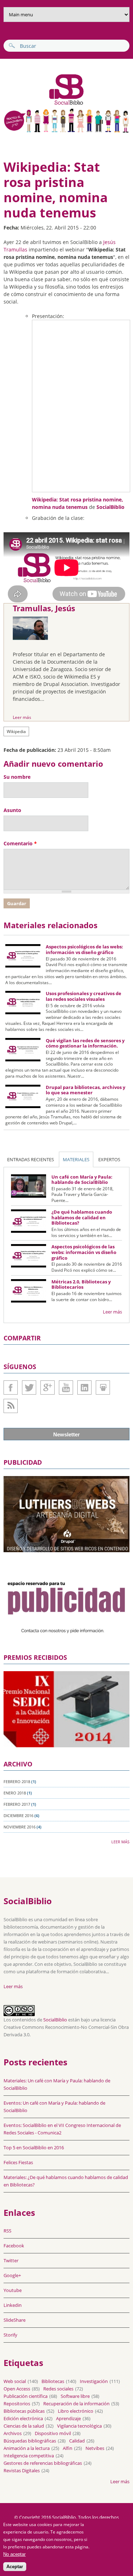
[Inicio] (45, 104)
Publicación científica (26, 2396)
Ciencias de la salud (24, 2426)
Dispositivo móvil (53, 2433)
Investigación (94, 2381)
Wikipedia (16, 731)
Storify (10, 2335)
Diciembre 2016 (18, 1815)
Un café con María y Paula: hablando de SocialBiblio (82, 1180)
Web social (15, 2381)
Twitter (29, 1388)
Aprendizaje (68, 2418)
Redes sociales (58, 2389)
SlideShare (103, 1388)
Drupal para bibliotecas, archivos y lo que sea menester (85, 1090)
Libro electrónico (76, 2411)
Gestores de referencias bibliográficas (43, 2463)
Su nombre (17, 777)
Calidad (77, 2441)
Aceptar (15, 2567)
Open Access (17, 2389)
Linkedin (84, 1388)
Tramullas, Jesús (44, 608)
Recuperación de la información (76, 2404)
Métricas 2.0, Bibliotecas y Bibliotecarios (81, 1284)
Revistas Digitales (22, 2470)
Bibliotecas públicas (24, 2411)
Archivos (13, 2433)
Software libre (75, 2396)
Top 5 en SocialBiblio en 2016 (34, 2147)
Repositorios (17, 2404)
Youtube (66, 1388)
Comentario (20, 843)
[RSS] (11, 1406)
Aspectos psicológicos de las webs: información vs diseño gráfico (84, 949)
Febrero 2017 (17, 1804)
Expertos (109, 1159)
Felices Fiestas (18, 2162)
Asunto (12, 810)
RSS (7, 2231)
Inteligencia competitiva (29, 2456)
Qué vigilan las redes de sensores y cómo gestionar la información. (85, 1043)
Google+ (48, 1388)
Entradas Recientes (31, 1159)
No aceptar (14, 2554)
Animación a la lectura (27, 2448)
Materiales (76, 1159)
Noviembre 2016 (20, 1827)
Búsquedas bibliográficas (30, 2441)
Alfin (68, 2448)
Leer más (22, 717)
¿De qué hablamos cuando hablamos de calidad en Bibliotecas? (82, 1217)
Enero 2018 (15, 1793)
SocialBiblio (110, 507)
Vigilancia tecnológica (79, 2426)
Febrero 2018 (17, 1781)
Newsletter (66, 1434)
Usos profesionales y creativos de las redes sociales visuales (84, 996)
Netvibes (95, 2448)
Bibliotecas (53, 2381)
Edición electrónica (23, 2418)
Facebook (11, 1388)
